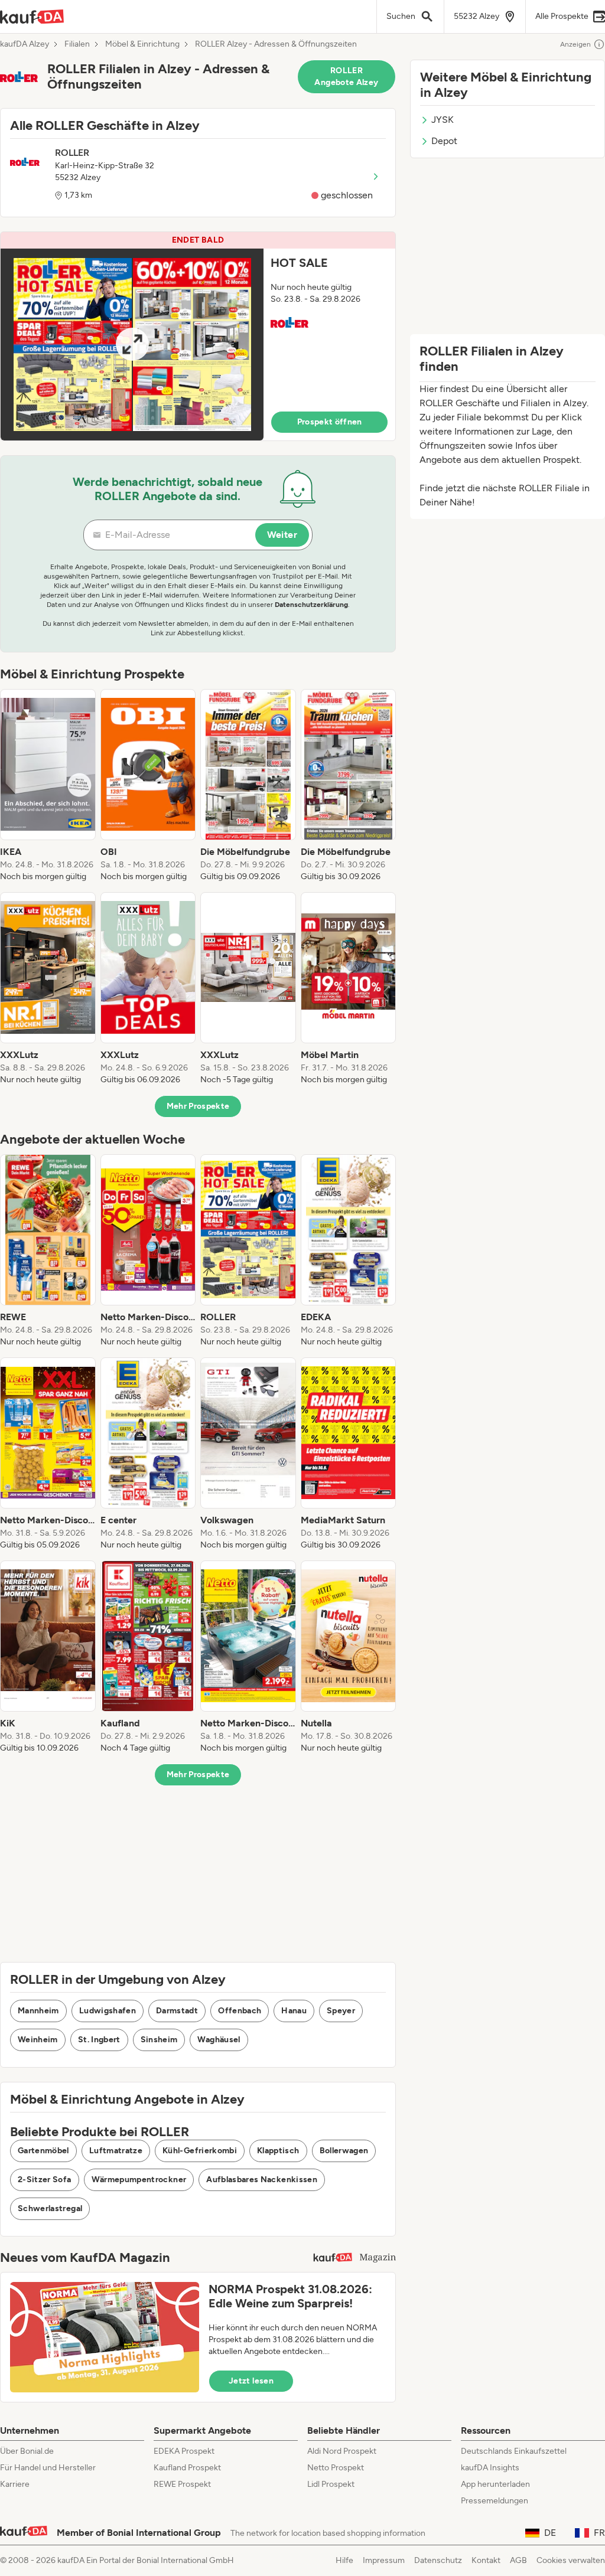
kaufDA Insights (490, 2468)
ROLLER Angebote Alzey (346, 76)
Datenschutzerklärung (311, 605)
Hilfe (344, 2560)
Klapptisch (278, 2151)
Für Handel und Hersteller (48, 2468)
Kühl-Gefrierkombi (200, 2151)
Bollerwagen (344, 2151)
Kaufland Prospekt (187, 2468)
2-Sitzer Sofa (45, 2180)
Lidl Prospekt (331, 2484)
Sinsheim (159, 2040)
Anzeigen (575, 44)
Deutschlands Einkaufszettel (514, 2451)
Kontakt (486, 2560)
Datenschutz (438, 2560)
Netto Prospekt (336, 2468)
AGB (518, 2560)
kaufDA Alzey (25, 44)
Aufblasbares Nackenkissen (262, 2180)
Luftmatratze (116, 2151)
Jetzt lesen (251, 2381)
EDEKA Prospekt (184, 2451)
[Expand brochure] (132, 345)
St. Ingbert (99, 2040)
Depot (444, 141)
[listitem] (48, 786)
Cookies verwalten (571, 2560)
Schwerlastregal (50, 2208)
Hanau (294, 2011)
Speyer (341, 2011)
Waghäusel (219, 2040)
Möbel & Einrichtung (142, 44)
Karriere (15, 2484)
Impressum (384, 2560)
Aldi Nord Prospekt (342, 2451)
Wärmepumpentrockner (139, 2180)
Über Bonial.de (27, 2451)
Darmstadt (177, 2011)
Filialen (77, 44)
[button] (198, 336)
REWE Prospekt (182, 2484)
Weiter (282, 535)
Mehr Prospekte (198, 1106)
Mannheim (38, 2011)
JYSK (443, 120)
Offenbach (240, 2011)
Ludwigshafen (108, 2011)
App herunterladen (495, 2484)
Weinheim (38, 2040)
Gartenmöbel (43, 2151)
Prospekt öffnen (330, 422)
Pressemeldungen (495, 2501)
